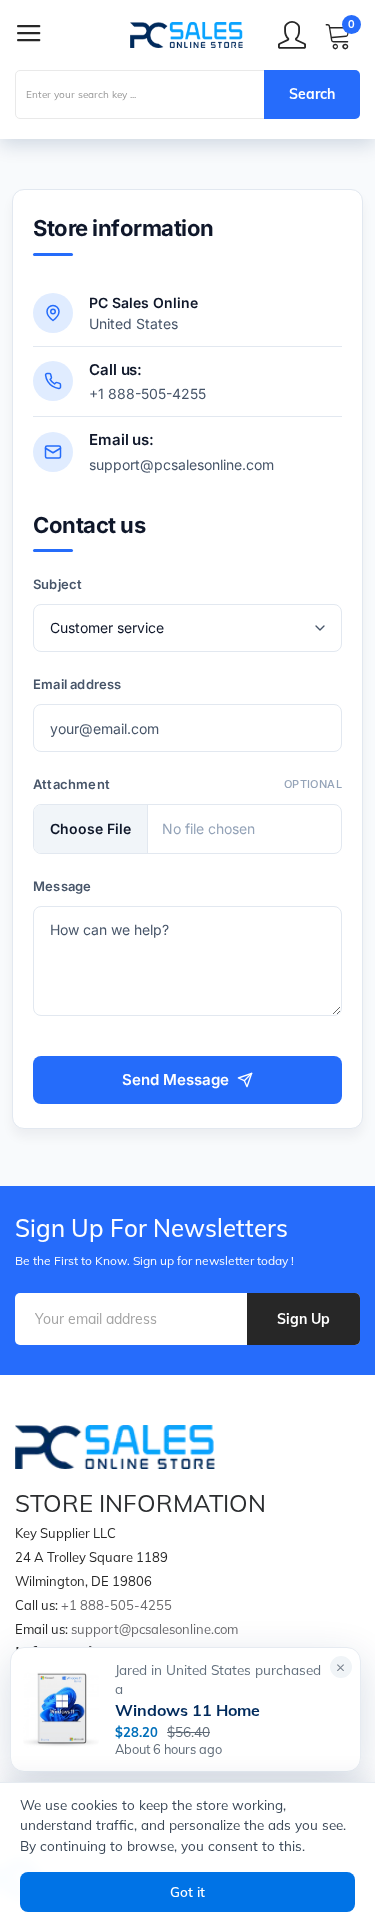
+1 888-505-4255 (147, 393)
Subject (57, 584)
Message (62, 886)
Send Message (175, 1079)
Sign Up (303, 1319)
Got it (187, 1891)
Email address (77, 684)
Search (312, 94)
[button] (341, 1667)
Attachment (71, 784)
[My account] (292, 35)
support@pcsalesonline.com (181, 464)
